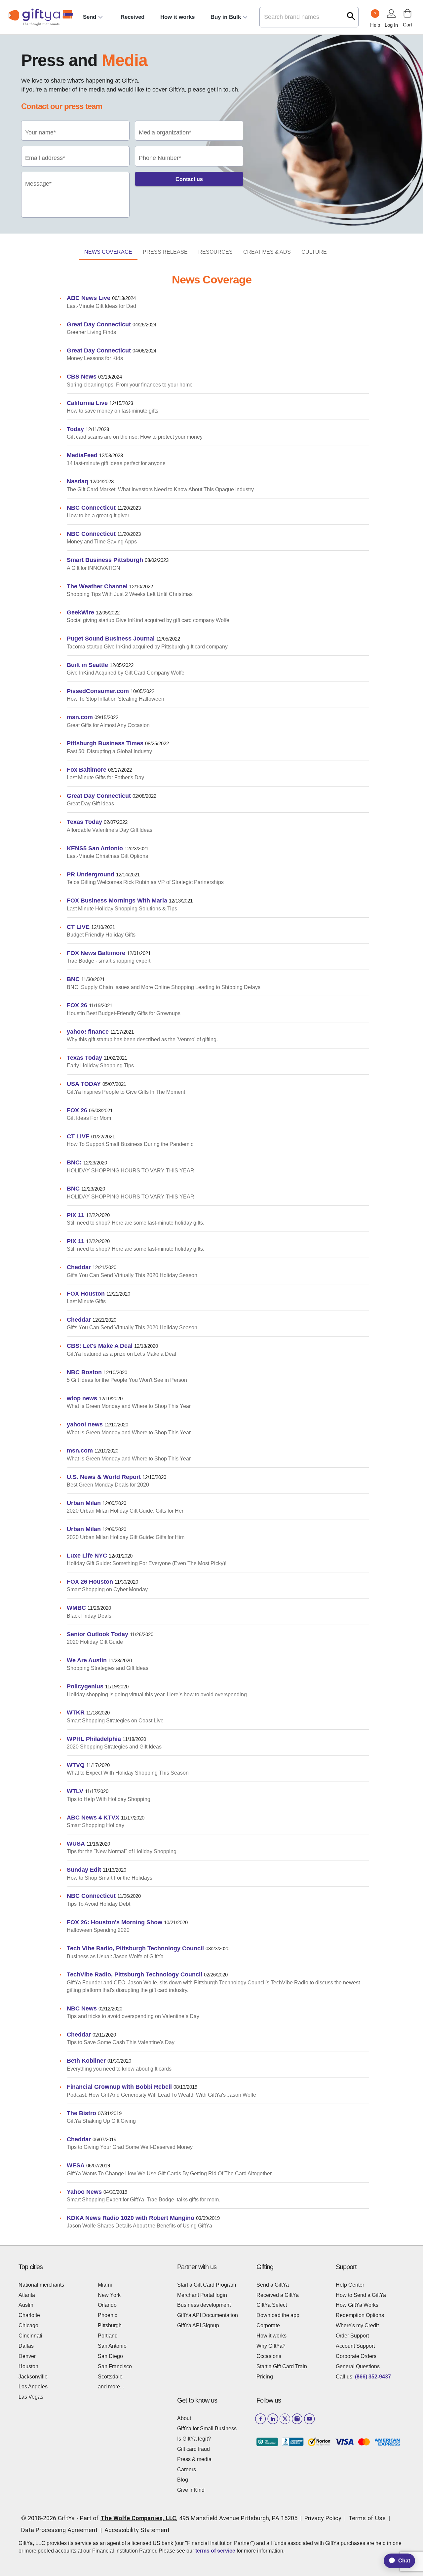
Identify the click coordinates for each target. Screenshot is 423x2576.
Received (133, 17)
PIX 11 (76, 1215)
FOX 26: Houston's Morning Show (115, 1922)
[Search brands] (351, 16)
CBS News (82, 376)
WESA (76, 2165)
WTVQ (76, 1765)
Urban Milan (84, 1503)
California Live (87, 403)
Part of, (189, 2518)
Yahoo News (84, 2192)
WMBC (76, 1608)
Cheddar (79, 1267)
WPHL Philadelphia (94, 1739)
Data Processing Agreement (59, 2530)
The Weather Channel (97, 586)
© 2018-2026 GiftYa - (50, 2518)
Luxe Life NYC (87, 1555)
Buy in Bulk (226, 17)
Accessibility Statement (137, 2530)
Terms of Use (367, 2518)
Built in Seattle (87, 665)
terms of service (215, 2551)
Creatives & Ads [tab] (267, 252)
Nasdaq (77, 481)
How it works (177, 17)
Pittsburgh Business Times (105, 743)
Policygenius (85, 1686)
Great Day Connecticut (99, 324)
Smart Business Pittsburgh (105, 560)
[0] (407, 13)
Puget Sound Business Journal (111, 638)
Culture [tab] (314, 252)
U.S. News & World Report (104, 1477)
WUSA (76, 1843)
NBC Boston (84, 1372)
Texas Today (84, 822)
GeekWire (80, 612)
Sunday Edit (84, 1870)
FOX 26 (77, 1005)
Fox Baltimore (87, 770)
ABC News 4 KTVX (93, 1817)
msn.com (80, 717)
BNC (73, 979)
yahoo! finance (88, 1031)
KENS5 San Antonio (95, 848)
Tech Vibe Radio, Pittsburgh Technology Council (135, 1948)
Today (75, 429)
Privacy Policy (323, 2518)
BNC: (74, 1162)
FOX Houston (86, 1293)
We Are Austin (87, 1660)
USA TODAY (84, 1084)
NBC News (82, 2008)
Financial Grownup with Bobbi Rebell (119, 2087)
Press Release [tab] (165, 252)
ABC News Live (89, 298)
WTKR (76, 1712)
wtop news (82, 1398)
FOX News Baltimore (96, 953)
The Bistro (81, 2113)
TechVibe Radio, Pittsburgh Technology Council (135, 1974)
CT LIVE (78, 927)
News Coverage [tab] (108, 252)
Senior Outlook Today (97, 1634)
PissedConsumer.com (98, 691)
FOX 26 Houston (90, 1582)
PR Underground (91, 874)
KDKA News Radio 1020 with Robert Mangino (131, 2218)
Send (90, 17)
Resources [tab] (215, 252)
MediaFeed (82, 455)
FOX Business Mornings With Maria (117, 900)
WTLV (75, 1791)
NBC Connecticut (91, 508)
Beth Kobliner (86, 2061)
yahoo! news (85, 1424)
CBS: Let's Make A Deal (100, 1346)
